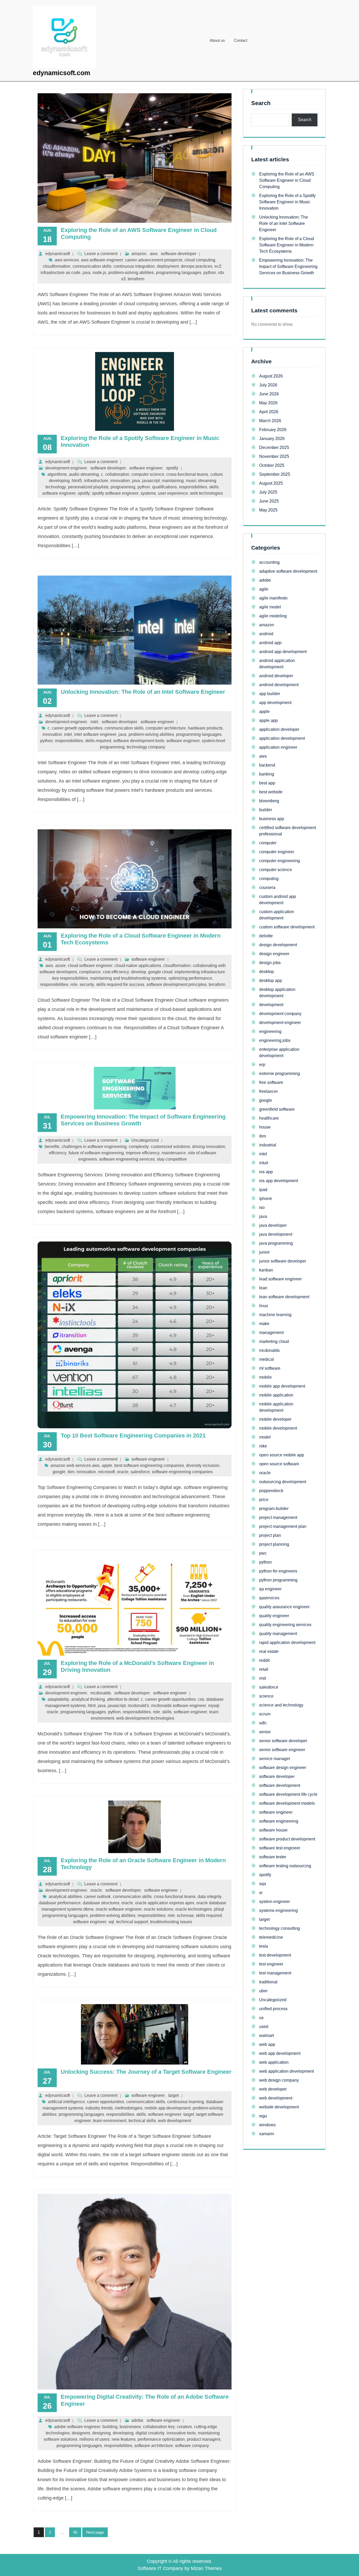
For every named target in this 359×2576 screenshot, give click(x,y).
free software (271, 1082)
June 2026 (269, 394)
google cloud (160, 972)
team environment (110, 2121)
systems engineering (278, 1910)
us (261, 2018)
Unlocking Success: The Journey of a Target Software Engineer (146, 2072)
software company (192, 2446)
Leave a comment (101, 254)
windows (267, 2125)
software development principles (176, 984)
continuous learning (186, 2102)
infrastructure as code (60, 273)
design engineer (274, 954)
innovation (120, 481)
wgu (263, 2116)
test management (275, 1973)
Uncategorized (145, 1140)
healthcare (269, 1118)
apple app (268, 720)
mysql (214, 1706)
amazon (139, 254)
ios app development (279, 1181)
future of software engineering (96, 1153)
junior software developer (283, 1261)
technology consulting (279, 1928)
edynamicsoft (58, 254)
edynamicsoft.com (61, 73)
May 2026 (268, 403)
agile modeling (273, 616)
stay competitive (172, 1159)
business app (272, 819)
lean (263, 1288)
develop (139, 972)
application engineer (278, 747)
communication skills (92, 266)
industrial (268, 1145)
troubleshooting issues (171, 1922)
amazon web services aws (75, 1465)
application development (282, 738)
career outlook (97, 1897)
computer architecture (166, 728)
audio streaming (84, 474)
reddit (264, 1660)
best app (267, 783)
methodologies (129, 2108)
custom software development (287, 927)
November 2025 (274, 456)
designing (101, 2433)
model (265, 1437)
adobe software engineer (77, 2427)
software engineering (279, 1821)
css (201, 1699)
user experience (173, 493)
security (87, 984)
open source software (279, 1464)
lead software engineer (280, 1279)
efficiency (58, 1153)
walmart (266, 2036)
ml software (270, 1368)
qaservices (269, 1598)
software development (280, 1785)
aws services (67, 260)
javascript (151, 481)
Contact (241, 40)
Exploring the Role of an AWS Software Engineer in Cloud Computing (287, 180)
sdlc (263, 1723)
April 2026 (269, 412)
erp (262, 1065)
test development (275, 1955)
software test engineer (280, 1848)
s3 (123, 279)
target (173, 2095)
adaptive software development (288, 571)
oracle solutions (158, 1909)
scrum (265, 1714)
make (264, 1324)
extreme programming (279, 1074)
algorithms (57, 474)
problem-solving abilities (131, 273)
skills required (98, 741)
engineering (270, 1031)
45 (77, 2533)
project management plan (283, 1526)
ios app (266, 1172)
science (266, 1696)
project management (278, 1517)
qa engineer (270, 1589)
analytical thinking (88, 1699)
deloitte (266, 936)
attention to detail (123, 1699)
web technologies (206, 493)
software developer (179, 254)
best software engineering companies (149, 1465)
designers (81, 2433)
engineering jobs (275, 1040)
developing (59, 481)
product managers (204, 2439)
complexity (139, 1147)
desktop (266, 972)
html (92, 1706)
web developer (273, 2089)
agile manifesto (273, 598)
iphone (266, 1199)
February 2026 (273, 430)
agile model (270, 607)
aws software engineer (102, 260)
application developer (279, 729)
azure (60, 966)
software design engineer (283, 1768)
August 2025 (271, 483)
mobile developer (275, 1419)
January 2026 (272, 439)
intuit (264, 1163)
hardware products (205, 728)
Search (261, 103)
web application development (286, 2071)
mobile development (278, 1428)
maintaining (173, 481)
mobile (265, 1377)
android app (270, 643)
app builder (270, 694)
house (265, 1127)
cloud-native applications (138, 966)
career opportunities (106, 2102)
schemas (185, 1915)
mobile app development (168, 2108)
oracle (123, 1472)
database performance (60, 1903)
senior (265, 1732)
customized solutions (170, 1147)
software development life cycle (288, 1794)
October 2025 (272, 465)
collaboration (117, 474)
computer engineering (279, 861)
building (110, 2427)
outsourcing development (283, 1482)
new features (124, 2439)
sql (111, 1922)
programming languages (179, 273)
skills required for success (120, 984)
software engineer (146, 468)
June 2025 (269, 501)
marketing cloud (274, 1341)
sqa (263, 1884)
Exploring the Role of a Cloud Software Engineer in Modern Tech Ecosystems (287, 245)
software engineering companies (182, 1472)
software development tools (139, 741)
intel (94, 722)
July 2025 (268, 492)
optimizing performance (190, 978)
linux (264, 1306)
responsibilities (193, 487)
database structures (101, 1903)
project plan (270, 1535)
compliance (90, 972)
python (210, 273)
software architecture (154, 2446)
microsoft (106, 1472)
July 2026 (268, 385)
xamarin (267, 2134)
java (86, 273)
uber (263, 1991)
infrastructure (96, 481)
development (271, 1005)
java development (276, 1234)
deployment (168, 266)
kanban (266, 1270)
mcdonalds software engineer (179, 1706)
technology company (146, 747)
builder (266, 810)
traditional (268, 1982)
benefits (52, 1147)
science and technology (281, 1705)
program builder (274, 1509)
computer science (148, 474)
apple (107, 1465)
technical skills (142, 2121)
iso (262, 1207)
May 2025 (268, 510)
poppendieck (271, 1491)
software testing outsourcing (285, 1866)
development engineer (66, 468)
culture (217, 474)
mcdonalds (101, 1693)
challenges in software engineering (94, 1147)
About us (217, 40)
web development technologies (145, 1718)
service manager (275, 1759)
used (264, 2027)
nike (263, 1446)
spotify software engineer (115, 493)
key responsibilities (70, 978)
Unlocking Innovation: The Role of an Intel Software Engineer (143, 692)
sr (261, 1893)
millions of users (94, 2439)
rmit (263, 1678)
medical (266, 1359)
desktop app (271, 981)
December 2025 (274, 448)
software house (273, 1830)
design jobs (270, 963)
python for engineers (278, 1571)
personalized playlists (88, 487)
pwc (263, 1553)
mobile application (276, 1395)
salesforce (140, 1472)
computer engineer (277, 852)
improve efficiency (143, 1153)
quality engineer (274, 1616)
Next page (95, 2532)
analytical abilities (65, 1897)
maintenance (174, 1153)
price (264, 1500)
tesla (264, 1946)
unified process (273, 2009)
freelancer (268, 1091)
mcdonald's (138, 1706)
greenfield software (277, 1109)
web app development (280, 2053)
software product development (287, 1839)
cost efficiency (116, 972)
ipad (263, 1190)
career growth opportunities (77, 728)
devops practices (197, 266)
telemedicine (271, 1937)
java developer (273, 1225)
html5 (77, 481)
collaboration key (159, 2427)
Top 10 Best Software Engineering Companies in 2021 (133, 1436)
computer (268, 843)
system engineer (275, 1902)
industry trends (99, 2108)
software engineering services (127, 1159)
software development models (287, 1803)
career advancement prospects (154, 260)
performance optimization (161, 2439)
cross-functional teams (187, 474)
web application (274, 2062)
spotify (172, 468)
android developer (276, 676)
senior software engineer (282, 1750)
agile (264, 589)
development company (280, 1014)
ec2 (218, 266)
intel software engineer (95, 734)
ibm (71, 1472)
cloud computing (200, 260)
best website (271, 792)
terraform (136, 279)
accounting (269, 562)
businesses (130, 2427)
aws (154, 254)
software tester (273, 1857)
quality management (278, 1634)
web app (267, 2044)
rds (221, 273)
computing (269, 879)
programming (123, 487)
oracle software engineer (119, 1909)
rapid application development (287, 1643)
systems (148, 493)
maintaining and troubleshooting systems (128, 978)
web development (175, 2121)
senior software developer (283, 1741)
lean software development (284, 1297)
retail (264, 1669)
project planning (274, 1544)
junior (264, 1252)
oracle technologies (194, 1909)
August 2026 (271, 376)
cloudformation (57, 266)
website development (279, 2107)
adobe (137, 2420)
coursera (267, 888)
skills (214, 487)
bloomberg (269, 801)
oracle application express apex (165, 1903)
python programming (278, 1580)
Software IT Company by (180, 2568)
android (266, 634)
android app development (283, 652)
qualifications (165, 487)
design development (278, 945)
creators (184, 2427)
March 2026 (270, 421)
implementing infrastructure (200, 972)
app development (275, 703)
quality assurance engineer (284, 1607)
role (74, 984)
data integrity (210, 1897)
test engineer (271, 1964)
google (59, 1472)
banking (267, 774)
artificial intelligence (66, 2102)
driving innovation (209, 1147)
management (271, 1333)
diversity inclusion (203, 1465)
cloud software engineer (90, 966)
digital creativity (150, 2433)
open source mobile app (282, 1455)
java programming (276, 1243)
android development (279, 685)
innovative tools (181, 2433)
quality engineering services (285, 1625)
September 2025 (275, 474)
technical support (132, 1922)
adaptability (58, 1699)
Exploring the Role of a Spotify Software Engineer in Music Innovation (287, 202)
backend (267, 765)
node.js (99, 273)
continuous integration (134, 266)
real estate (269, 1651)
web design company (279, 2080)
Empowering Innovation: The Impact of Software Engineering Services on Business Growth (288, 267)
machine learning (275, 1315)
